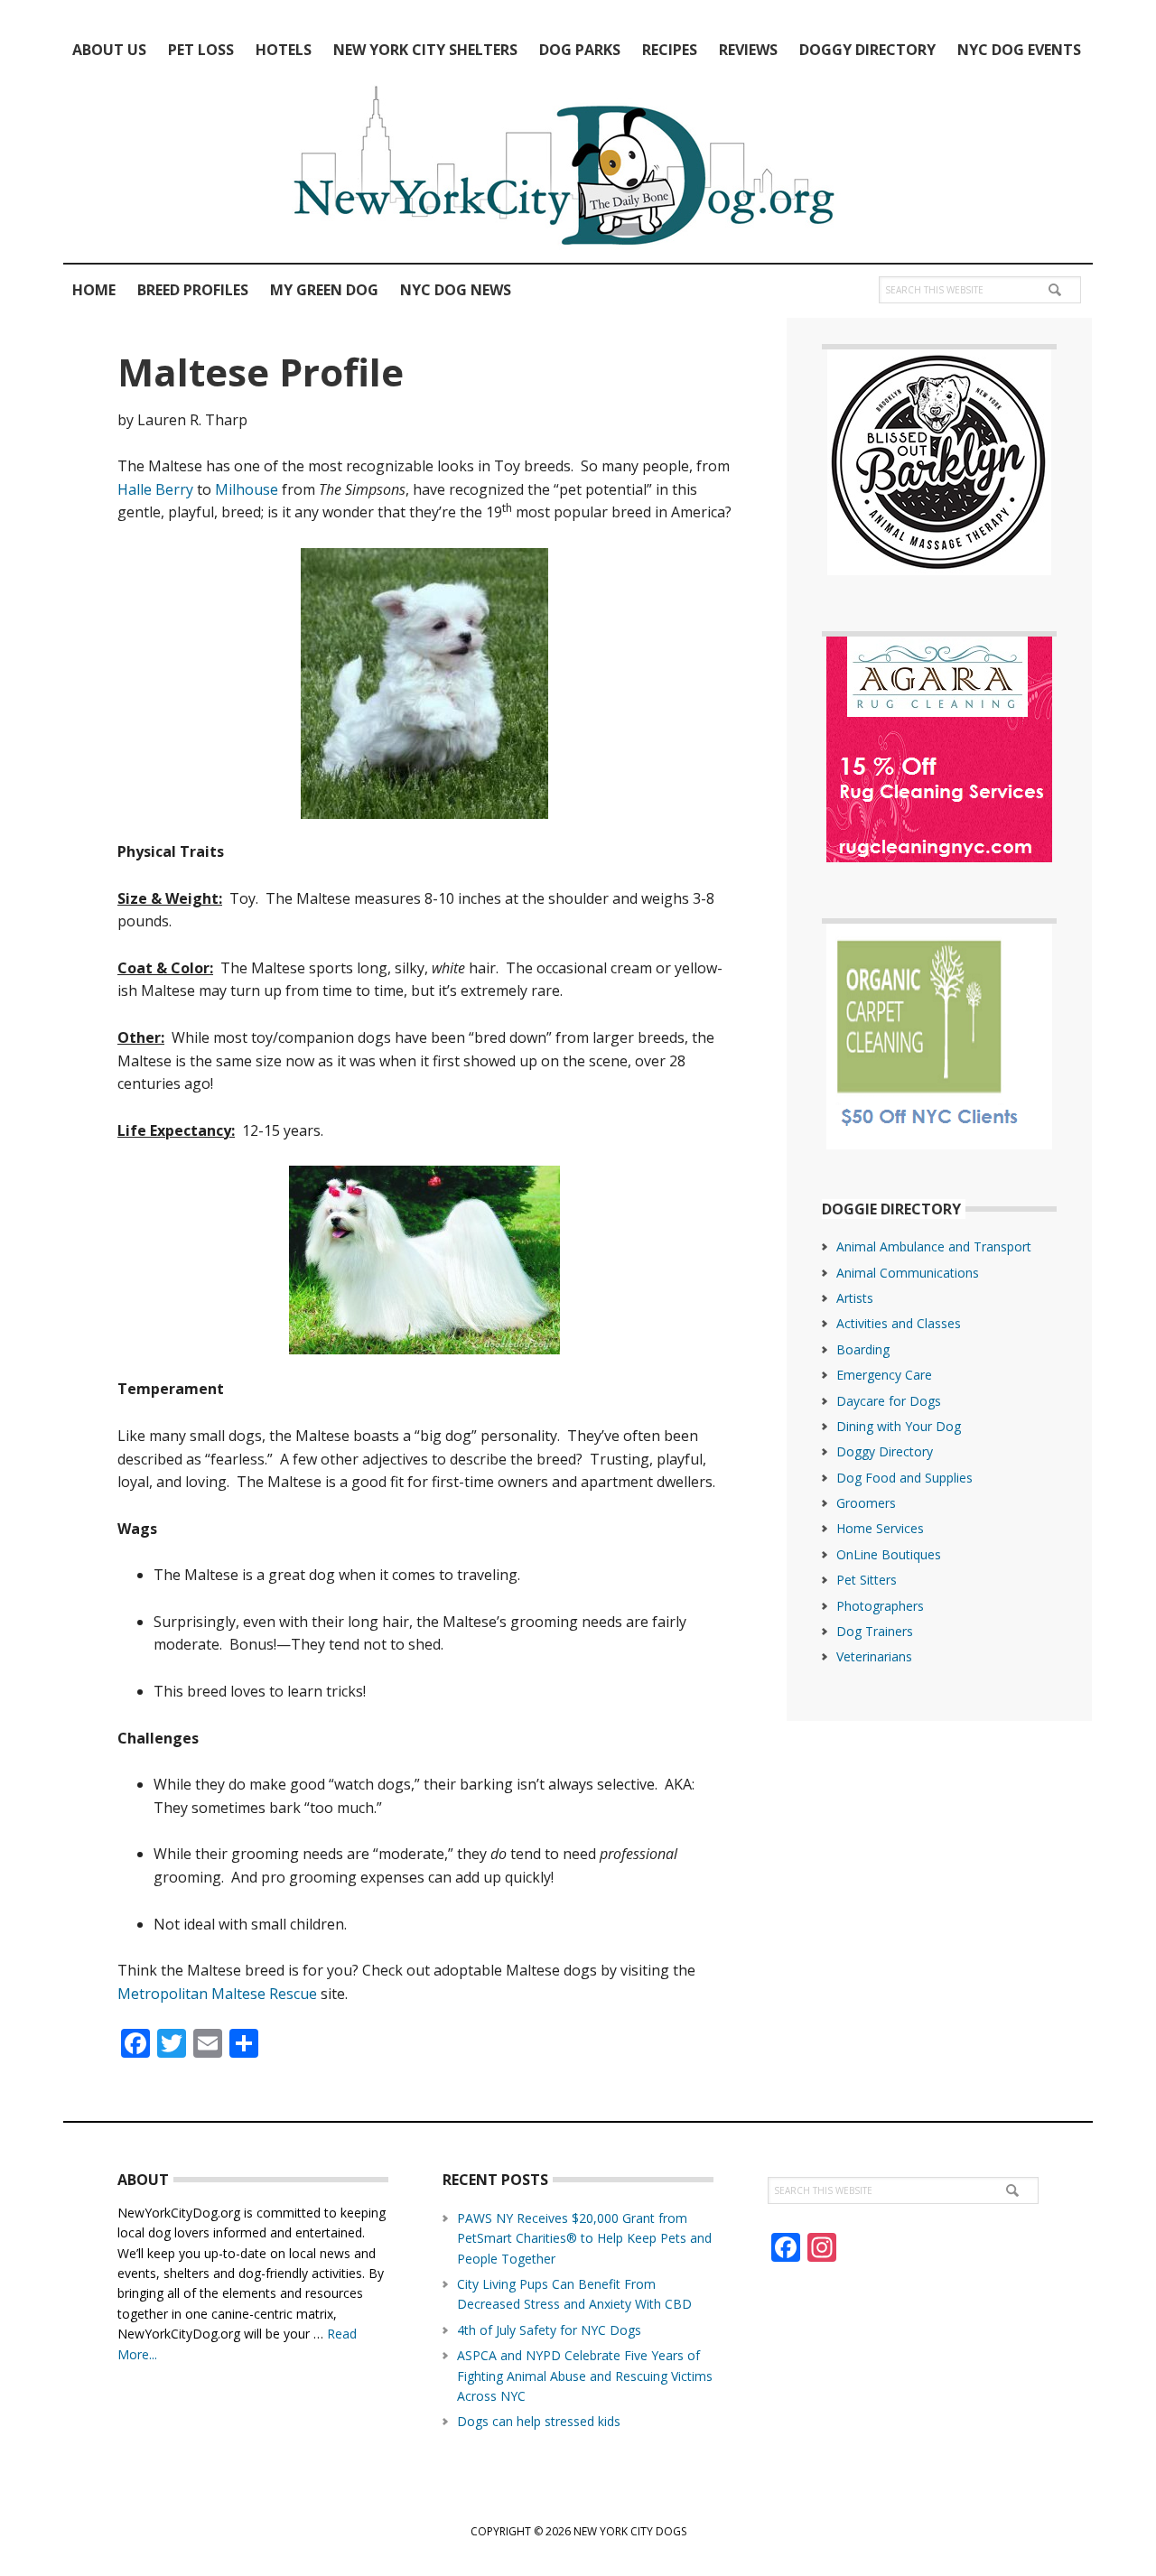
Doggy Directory (885, 1451)
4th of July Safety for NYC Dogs (549, 2330)
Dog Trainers (875, 1631)
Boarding (863, 1349)
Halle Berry (155, 489)
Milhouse (247, 489)
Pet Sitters (867, 1580)
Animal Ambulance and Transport (934, 1246)
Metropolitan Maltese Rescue (217, 1994)
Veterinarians (874, 1656)
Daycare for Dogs (889, 1401)
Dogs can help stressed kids (539, 2421)
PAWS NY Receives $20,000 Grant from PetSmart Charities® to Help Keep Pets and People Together (584, 2238)
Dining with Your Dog (899, 1426)
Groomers (866, 1503)
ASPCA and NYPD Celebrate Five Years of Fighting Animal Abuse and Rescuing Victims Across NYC (585, 2376)
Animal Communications (908, 1273)
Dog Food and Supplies (904, 1478)
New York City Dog (578, 170)
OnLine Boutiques (889, 1554)
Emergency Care (884, 1375)
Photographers (880, 1606)
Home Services (880, 1528)
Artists (855, 1298)
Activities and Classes (899, 1323)
